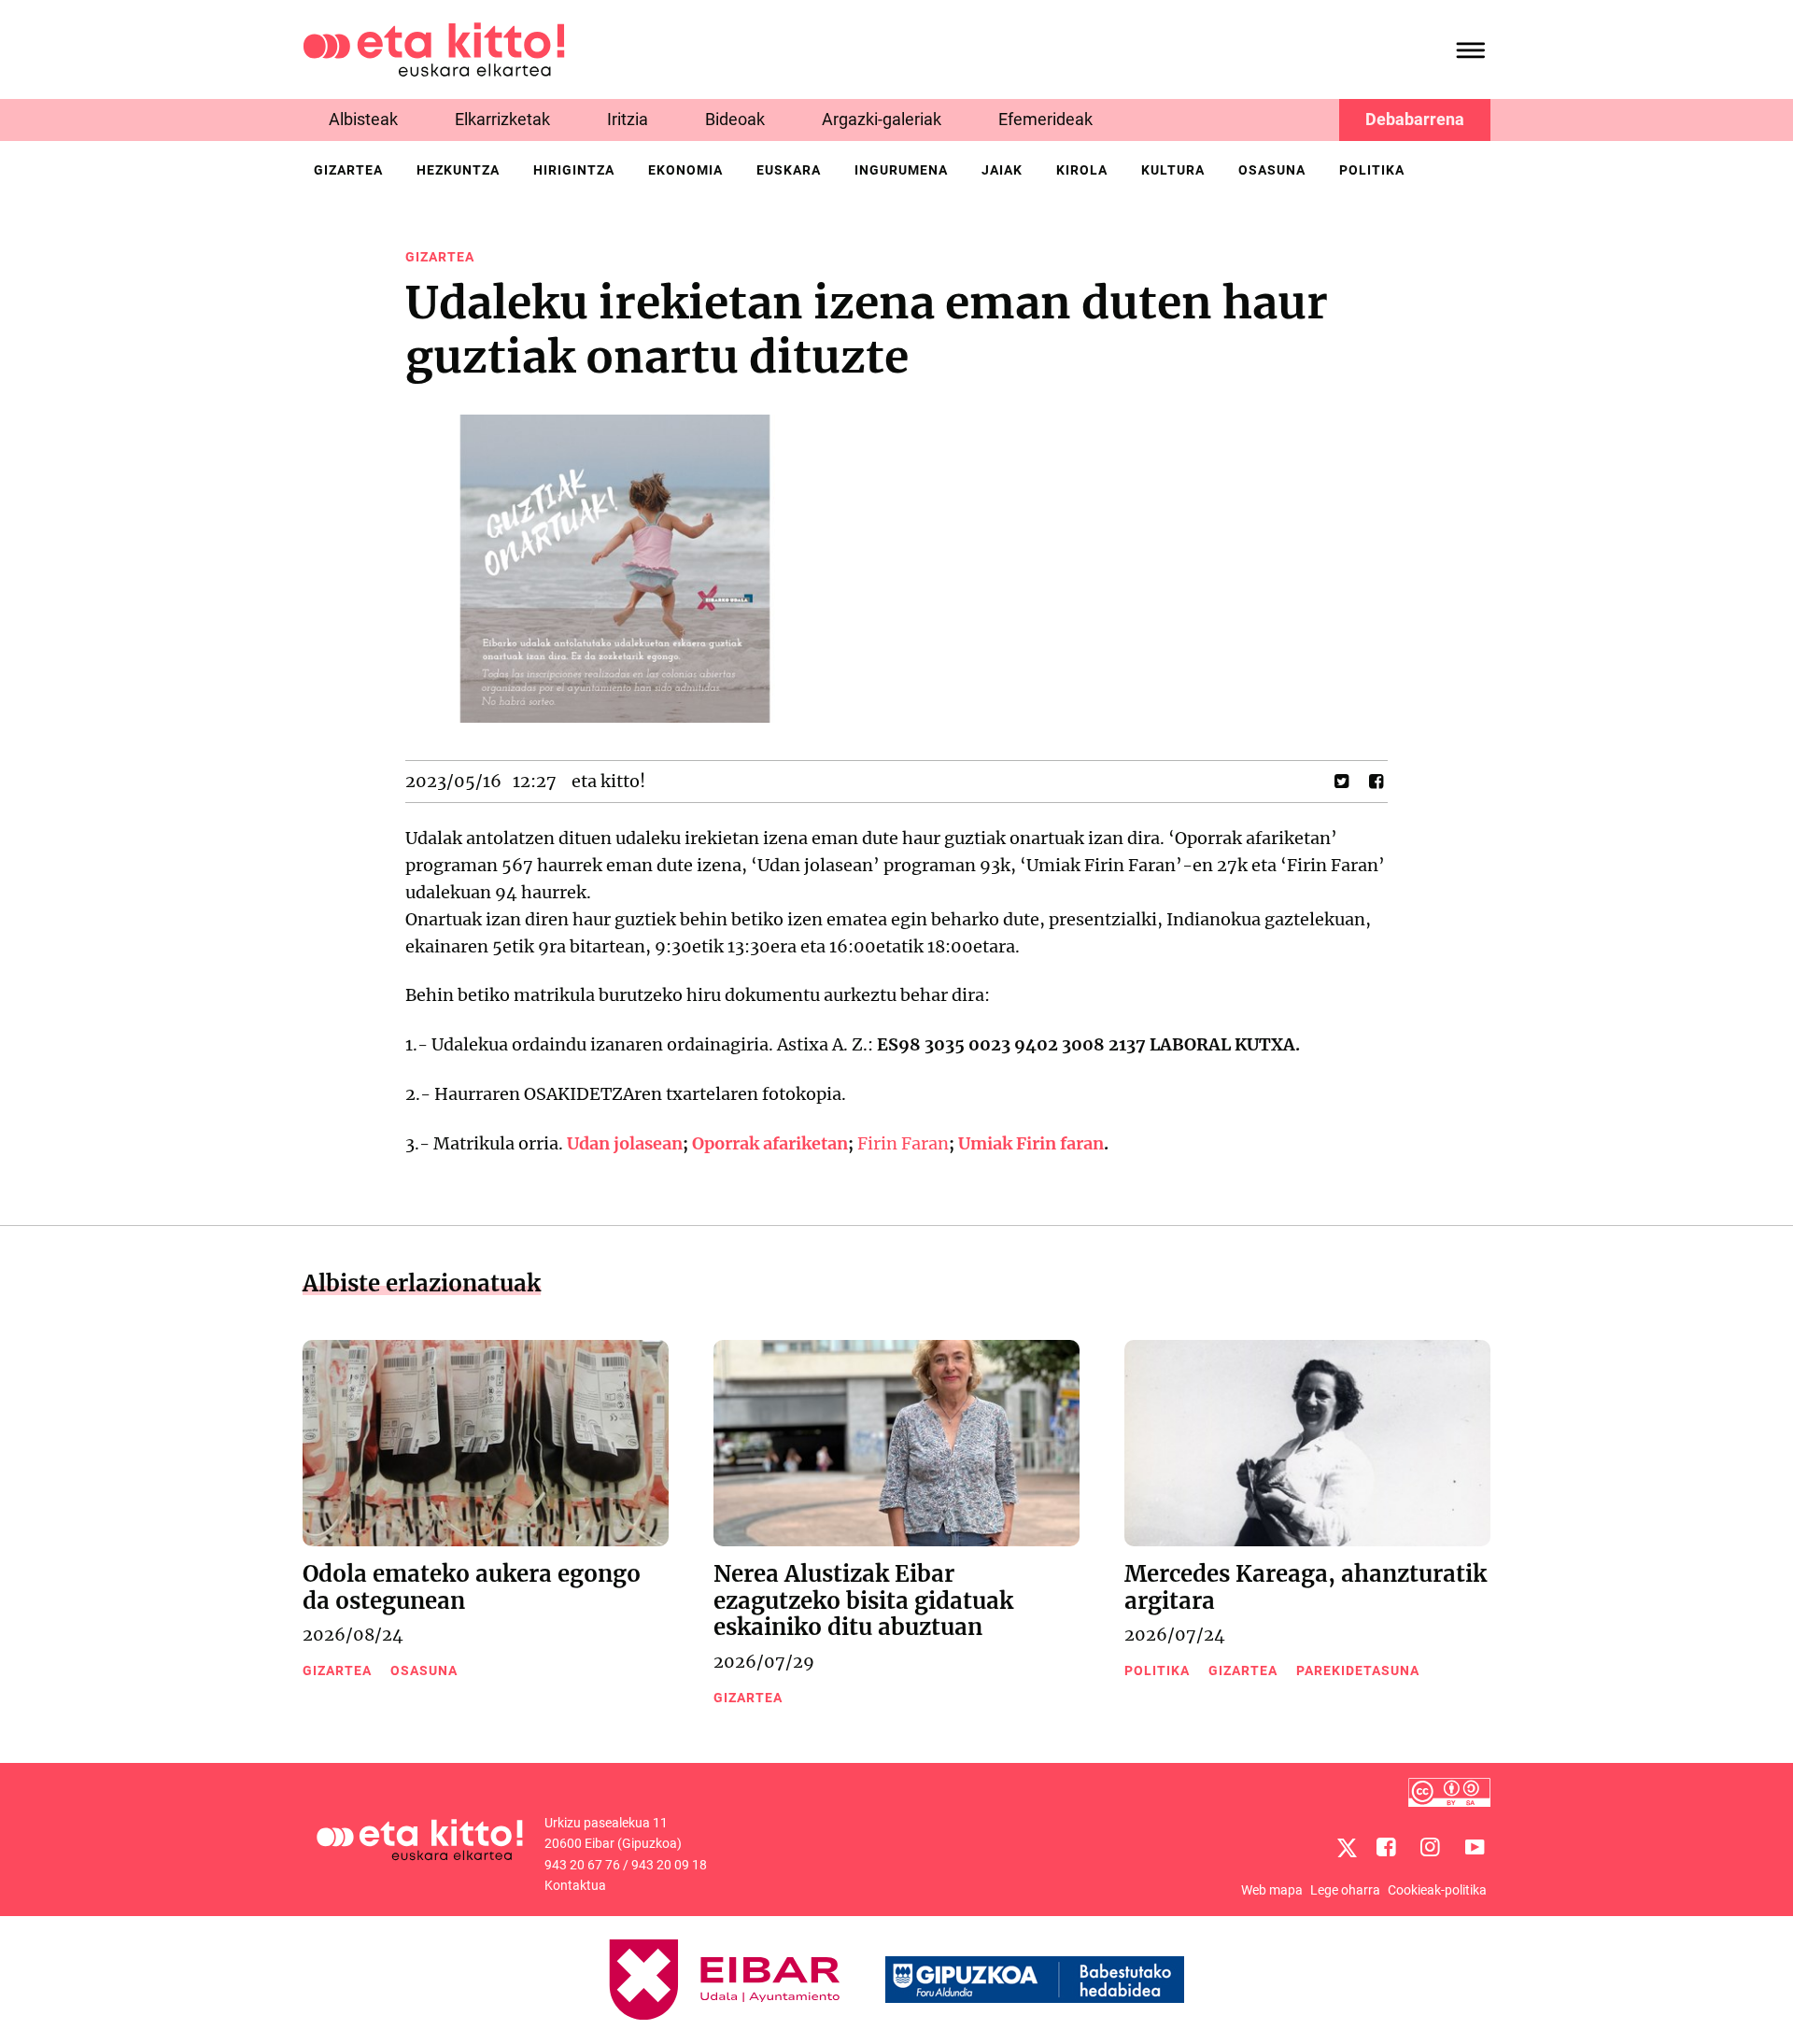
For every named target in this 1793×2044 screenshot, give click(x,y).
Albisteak (363, 119)
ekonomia (685, 170)
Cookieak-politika (1437, 1890)
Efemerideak (1045, 119)
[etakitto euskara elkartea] (434, 48)
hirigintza (574, 170)
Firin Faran (903, 1143)
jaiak (1002, 170)
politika (1372, 170)
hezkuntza (458, 170)
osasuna (1272, 170)
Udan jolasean (625, 1143)
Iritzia (628, 119)
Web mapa (1272, 1890)
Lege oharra (1345, 1890)
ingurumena (901, 170)
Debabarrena (1415, 119)
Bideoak (735, 119)
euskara (789, 170)
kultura (1173, 170)
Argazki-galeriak (882, 119)
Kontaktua (575, 1885)
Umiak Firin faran (1031, 1143)
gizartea (348, 170)
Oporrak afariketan (770, 1143)
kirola (1082, 170)
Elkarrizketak (502, 119)
